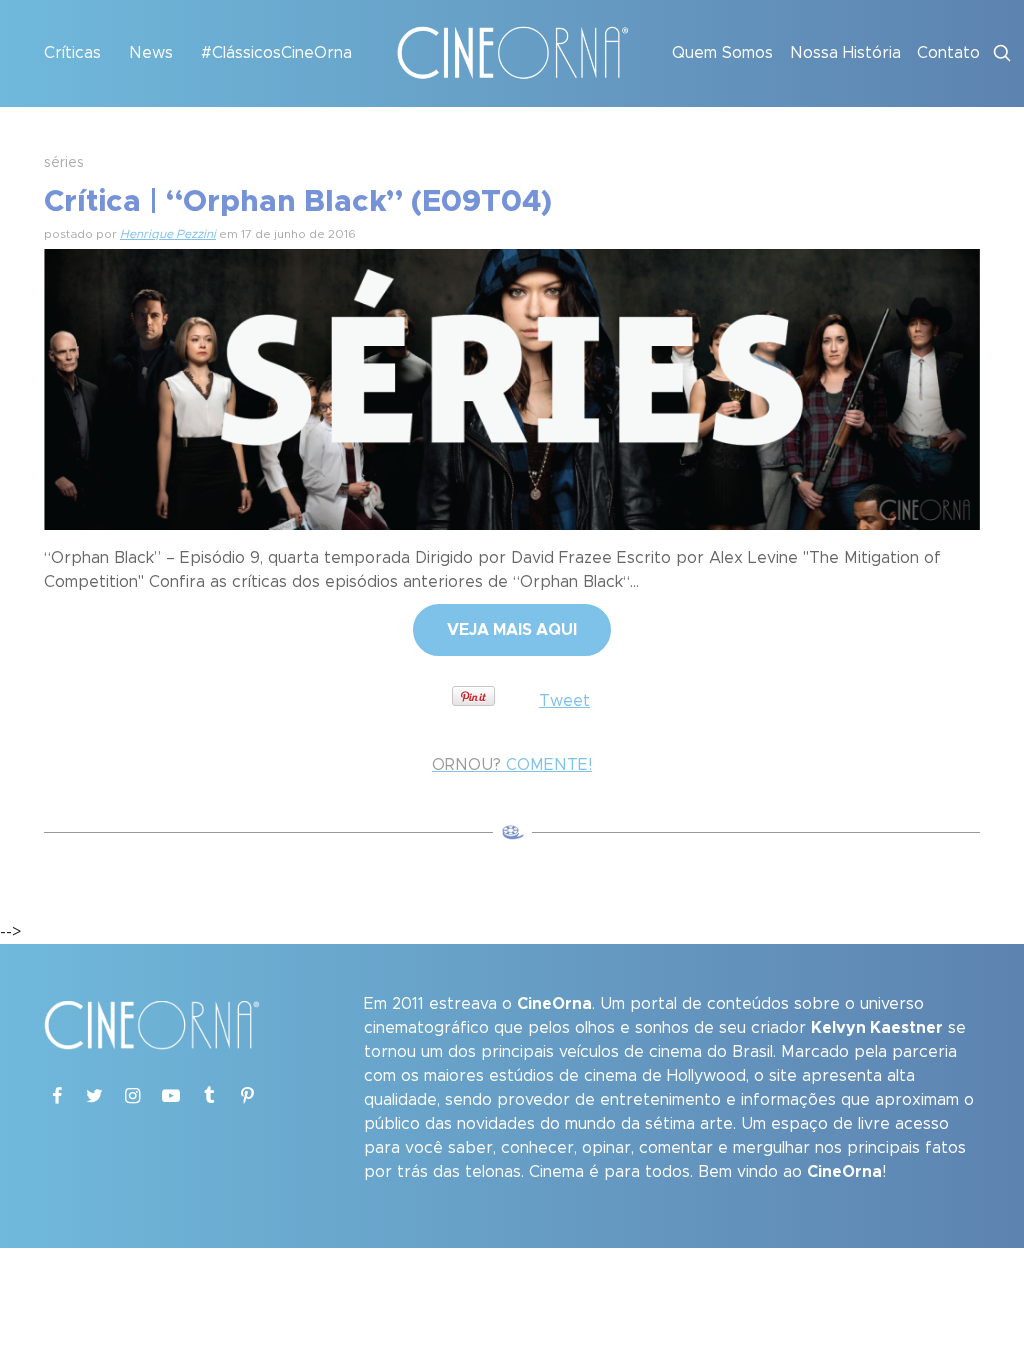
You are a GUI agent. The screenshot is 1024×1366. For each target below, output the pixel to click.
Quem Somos (722, 53)
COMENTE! (512, 765)
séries (64, 163)
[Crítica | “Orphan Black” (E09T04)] (512, 387)
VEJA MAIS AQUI (512, 630)
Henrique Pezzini (168, 234)
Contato (948, 53)
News (151, 53)
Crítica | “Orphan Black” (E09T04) (298, 202)
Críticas (72, 53)
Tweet (564, 701)
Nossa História (845, 53)
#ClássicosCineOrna (276, 53)
